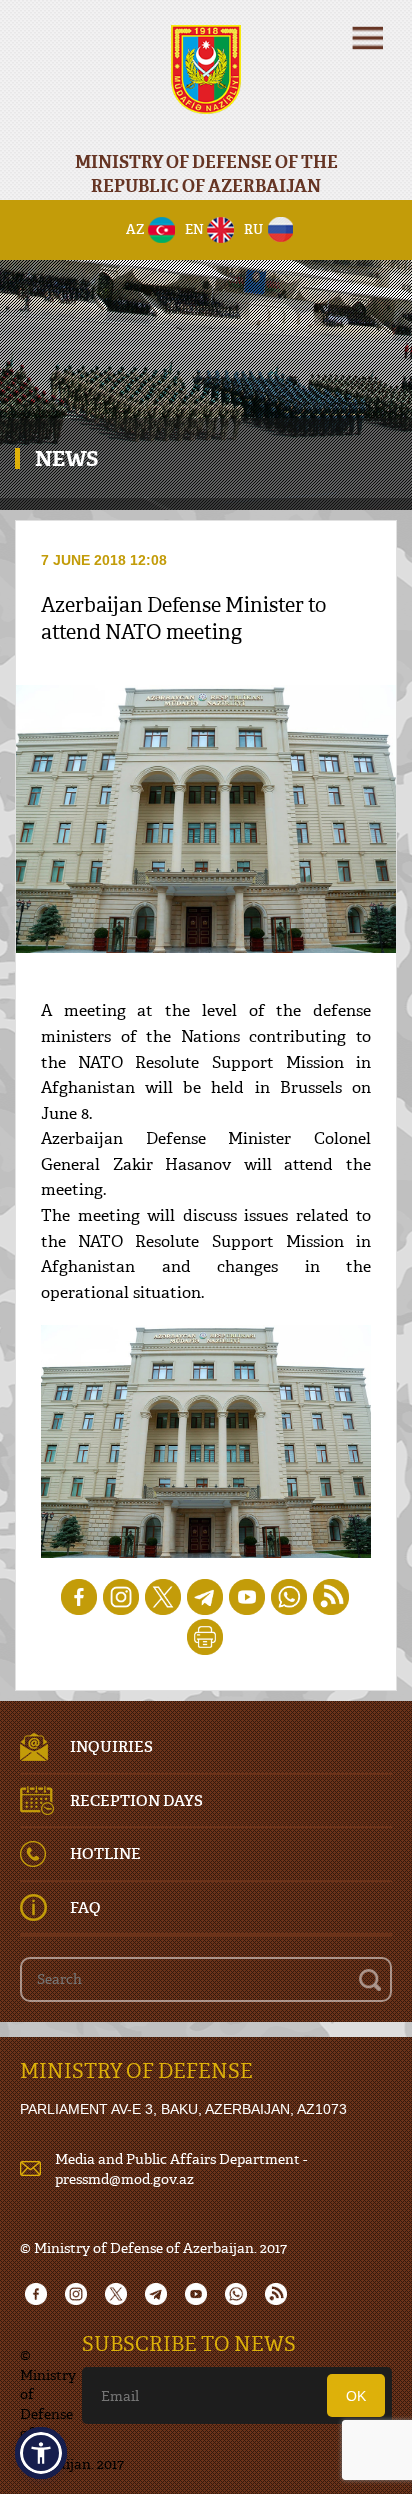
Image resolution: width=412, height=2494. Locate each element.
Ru (253, 229)
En (194, 229)
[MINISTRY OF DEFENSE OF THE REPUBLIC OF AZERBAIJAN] (206, 82)
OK (356, 2396)
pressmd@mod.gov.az (124, 2178)
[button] (41, 2453)
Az (135, 229)
